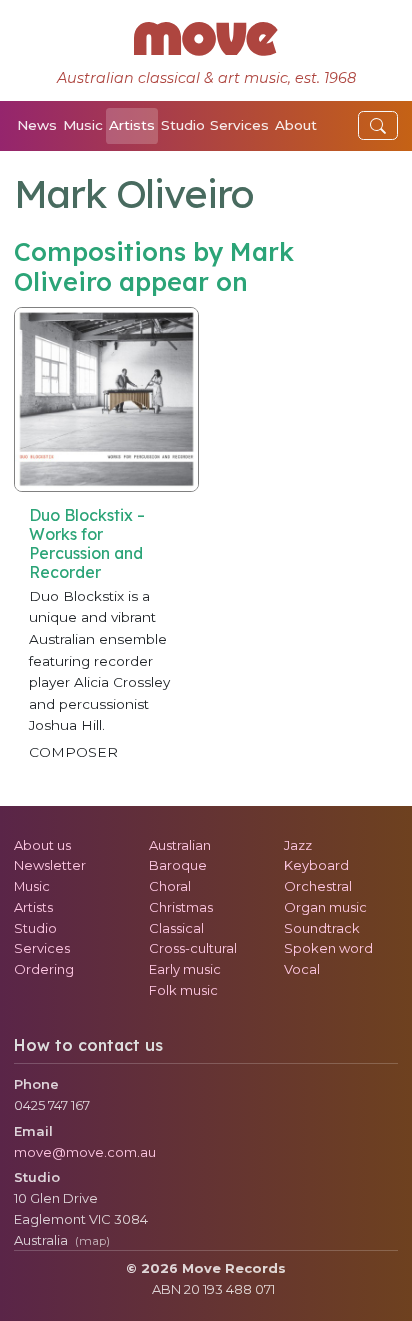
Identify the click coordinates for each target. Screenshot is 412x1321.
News (37, 125)
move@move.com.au (85, 1152)
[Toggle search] (378, 125)
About (296, 125)
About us (42, 845)
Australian (180, 845)
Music (83, 125)
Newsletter (50, 865)
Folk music (183, 990)
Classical (176, 928)
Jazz (298, 845)
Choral (170, 886)
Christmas (181, 907)
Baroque (178, 865)
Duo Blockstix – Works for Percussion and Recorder (87, 543)
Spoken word (328, 948)
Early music (185, 969)
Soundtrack (322, 928)
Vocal (302, 969)
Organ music (325, 907)
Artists (132, 125)
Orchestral (318, 886)
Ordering (44, 969)
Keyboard (316, 865)
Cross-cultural (193, 948)
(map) (92, 1241)
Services (239, 125)
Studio (183, 125)
